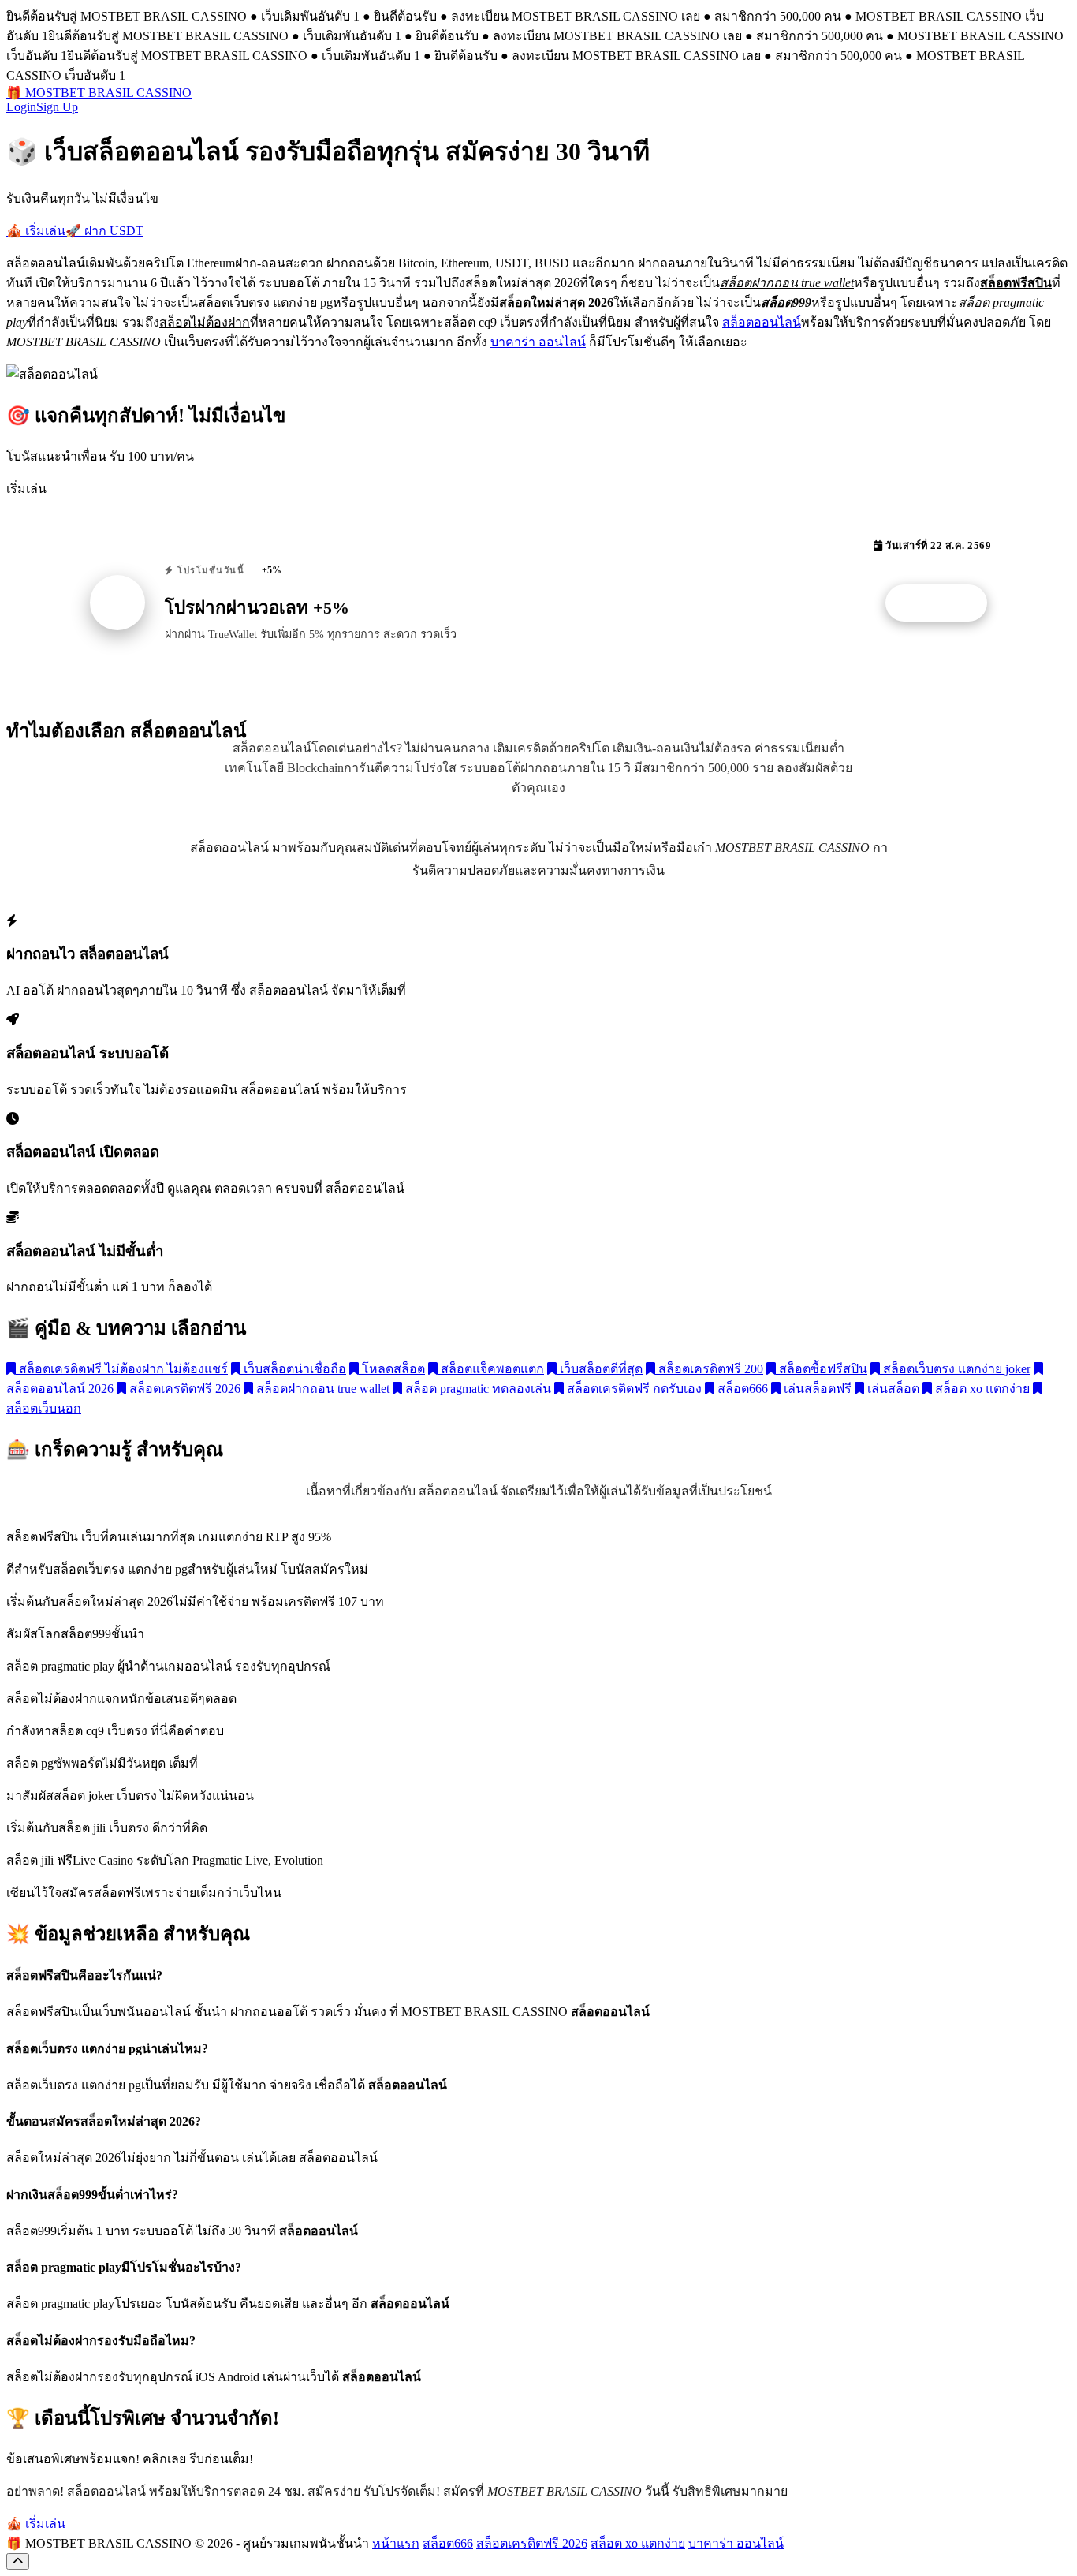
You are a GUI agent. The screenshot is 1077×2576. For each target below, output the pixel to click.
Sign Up (57, 107)
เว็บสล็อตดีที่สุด (600, 1369)
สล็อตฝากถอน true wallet (321, 1389)
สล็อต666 (741, 1389)
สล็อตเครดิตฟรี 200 (709, 1369)
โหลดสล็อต (392, 1369)
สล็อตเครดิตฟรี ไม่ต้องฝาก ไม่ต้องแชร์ (122, 1369)
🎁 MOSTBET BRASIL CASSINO (99, 93)
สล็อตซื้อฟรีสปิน (822, 1369)
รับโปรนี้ (945, 603)
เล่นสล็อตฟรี (816, 1389)
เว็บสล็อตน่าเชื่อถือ (293, 1369)
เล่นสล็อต (892, 1389)
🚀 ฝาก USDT (104, 231)
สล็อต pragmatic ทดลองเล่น (477, 1389)
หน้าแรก (396, 2543)
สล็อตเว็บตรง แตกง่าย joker (955, 1369)
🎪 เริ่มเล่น (36, 231)
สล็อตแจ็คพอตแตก (491, 1369)
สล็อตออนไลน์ (762, 322)
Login (21, 107)
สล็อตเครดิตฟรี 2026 (183, 1389)
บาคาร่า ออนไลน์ (538, 342)
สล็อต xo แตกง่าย (981, 1389)
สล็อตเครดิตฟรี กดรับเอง (633, 1389)
